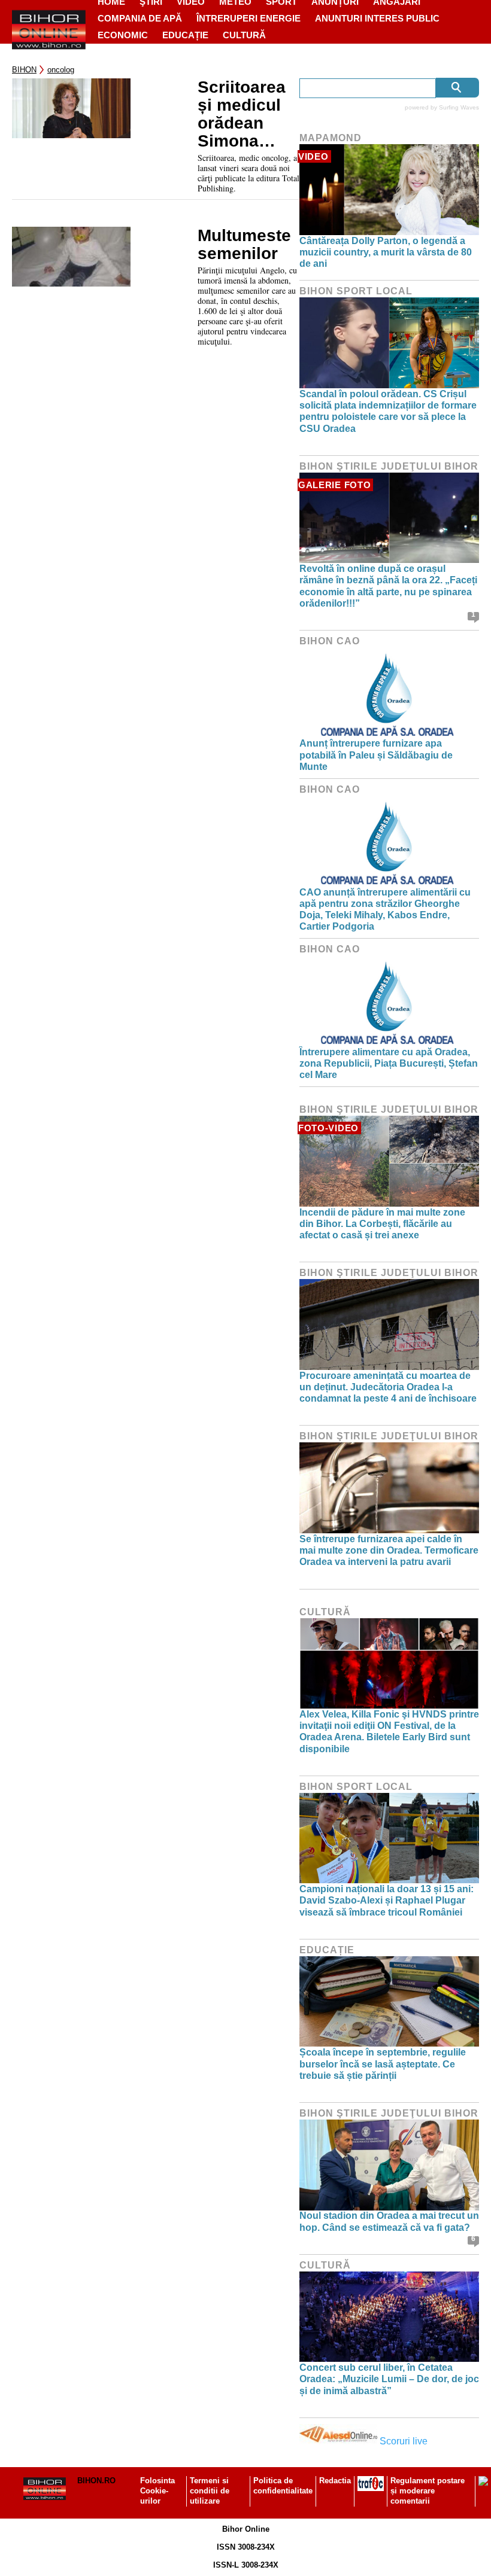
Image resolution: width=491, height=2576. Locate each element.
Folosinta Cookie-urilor (157, 2491)
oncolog (61, 70)
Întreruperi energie (248, 18)
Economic (123, 35)
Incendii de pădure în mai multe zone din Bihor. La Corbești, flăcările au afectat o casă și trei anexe (382, 1224)
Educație (185, 35)
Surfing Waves (459, 107)
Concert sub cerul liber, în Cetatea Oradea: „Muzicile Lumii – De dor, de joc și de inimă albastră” (389, 2379)
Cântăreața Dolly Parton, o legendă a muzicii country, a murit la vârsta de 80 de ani (386, 252)
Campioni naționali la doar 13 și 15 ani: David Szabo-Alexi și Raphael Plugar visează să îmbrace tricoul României (387, 1900)
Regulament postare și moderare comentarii (428, 2491)
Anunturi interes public (377, 18)
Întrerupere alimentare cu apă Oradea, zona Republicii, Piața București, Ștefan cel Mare (389, 1063)
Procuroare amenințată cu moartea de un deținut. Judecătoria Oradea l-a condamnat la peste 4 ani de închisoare (388, 1387)
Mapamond (331, 138)
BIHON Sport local (356, 291)
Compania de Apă (140, 18)
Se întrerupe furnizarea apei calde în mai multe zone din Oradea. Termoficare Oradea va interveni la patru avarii (389, 1550)
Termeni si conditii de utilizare (210, 2491)
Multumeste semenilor (244, 245)
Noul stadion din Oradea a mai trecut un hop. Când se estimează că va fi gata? (389, 2221)
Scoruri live (404, 2441)
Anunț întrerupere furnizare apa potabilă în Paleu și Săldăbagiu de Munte (376, 755)
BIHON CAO (330, 641)
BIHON (24, 70)
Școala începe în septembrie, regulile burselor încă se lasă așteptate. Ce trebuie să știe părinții (383, 2064)
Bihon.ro (96, 2481)
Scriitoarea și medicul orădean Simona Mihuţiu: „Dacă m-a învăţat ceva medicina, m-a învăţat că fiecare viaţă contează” (246, 114)
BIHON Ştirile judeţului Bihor (389, 466)
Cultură (244, 35)
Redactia (335, 2481)
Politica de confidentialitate (283, 2486)
